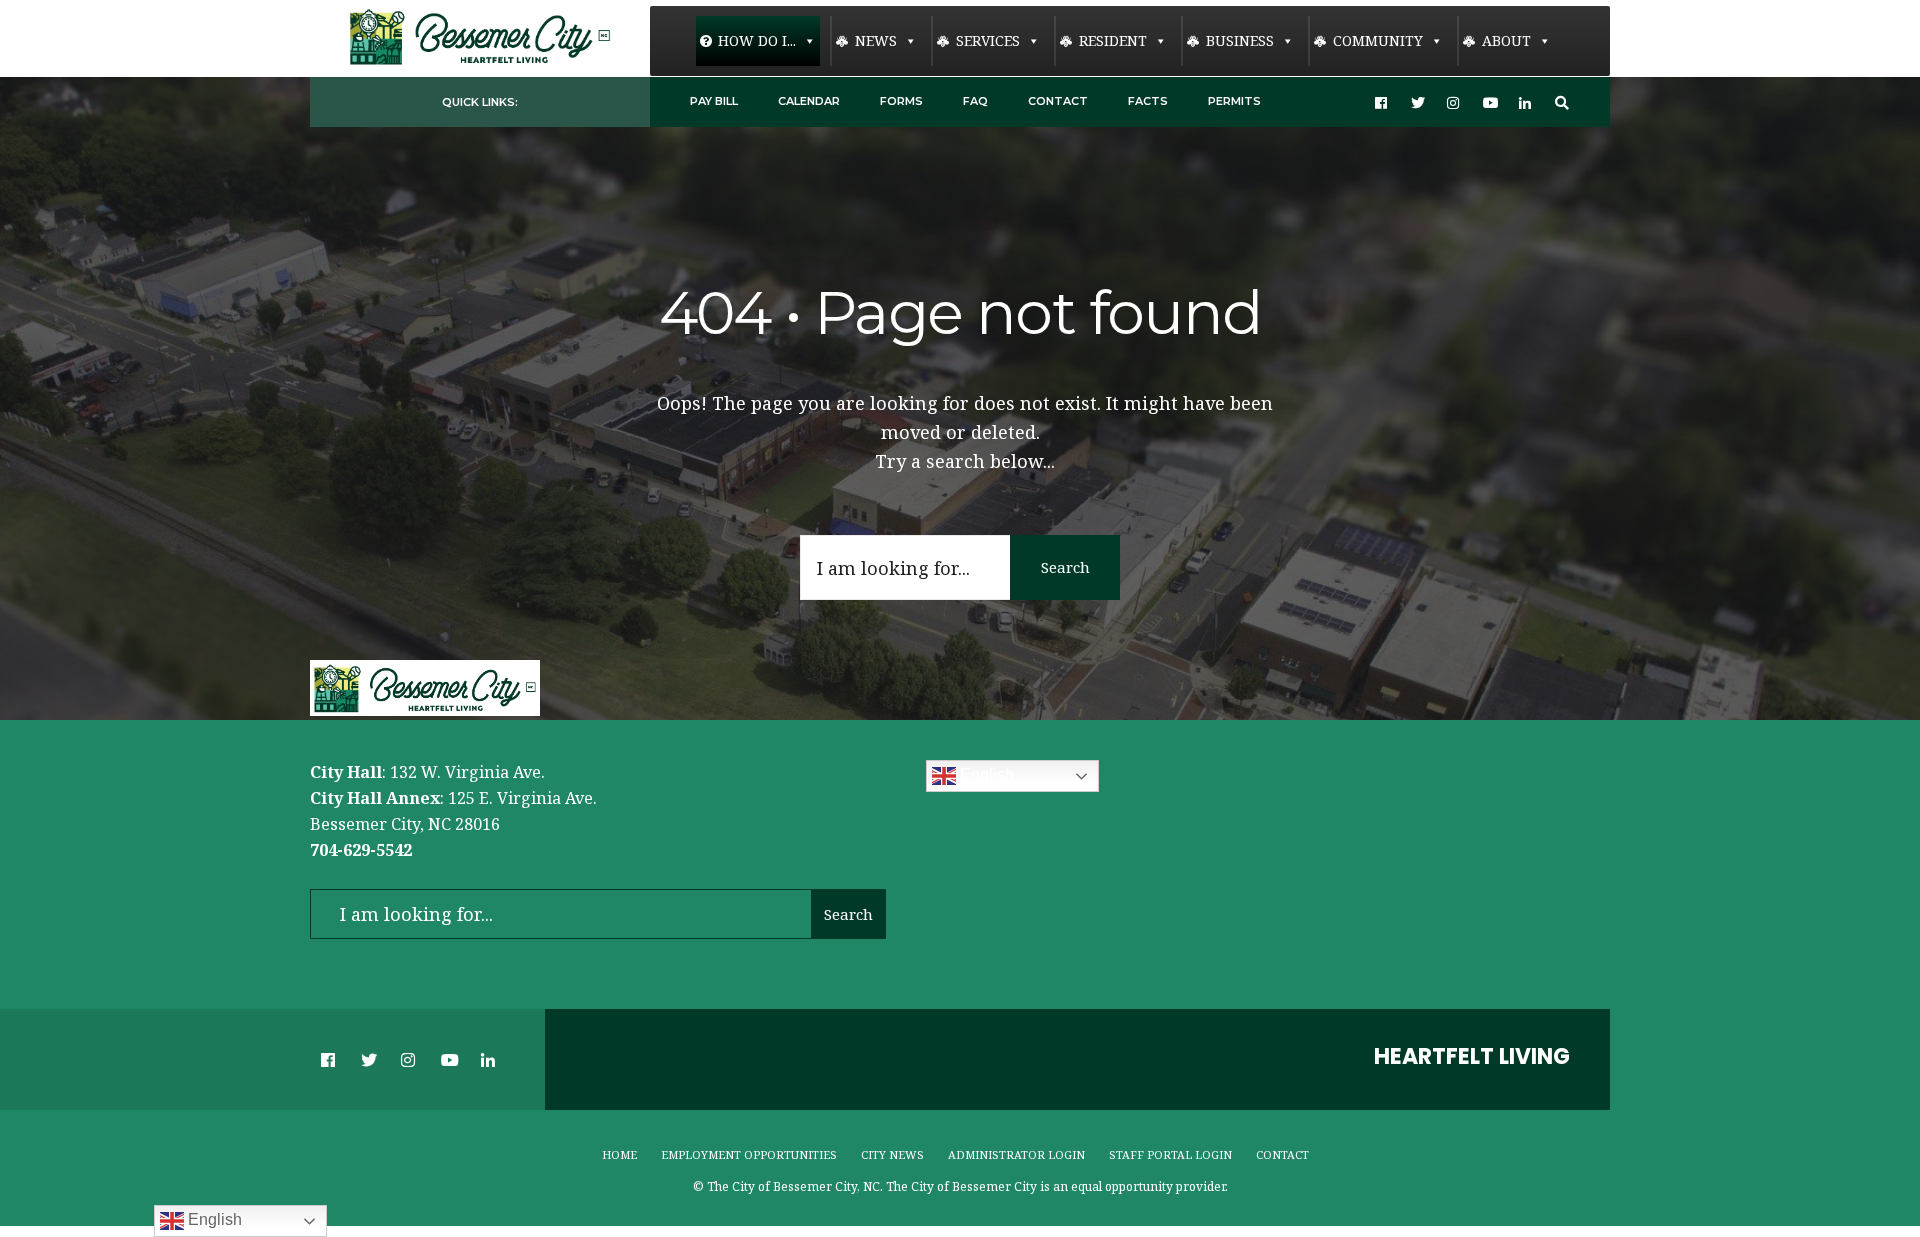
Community (1378, 40)
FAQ (975, 101)
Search (1065, 567)
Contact (1058, 101)
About (1506, 40)
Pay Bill (714, 101)
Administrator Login (1016, 1154)
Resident (1113, 40)
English (985, 775)
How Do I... (757, 40)
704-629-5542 (361, 850)
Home (619, 1154)
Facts (1148, 101)
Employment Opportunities (749, 1154)
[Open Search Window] (1562, 102)
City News (892, 1154)
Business (1240, 40)
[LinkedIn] (1526, 102)
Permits (1234, 101)
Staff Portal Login (1170, 1154)
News (876, 40)
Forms (901, 101)
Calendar (809, 101)
